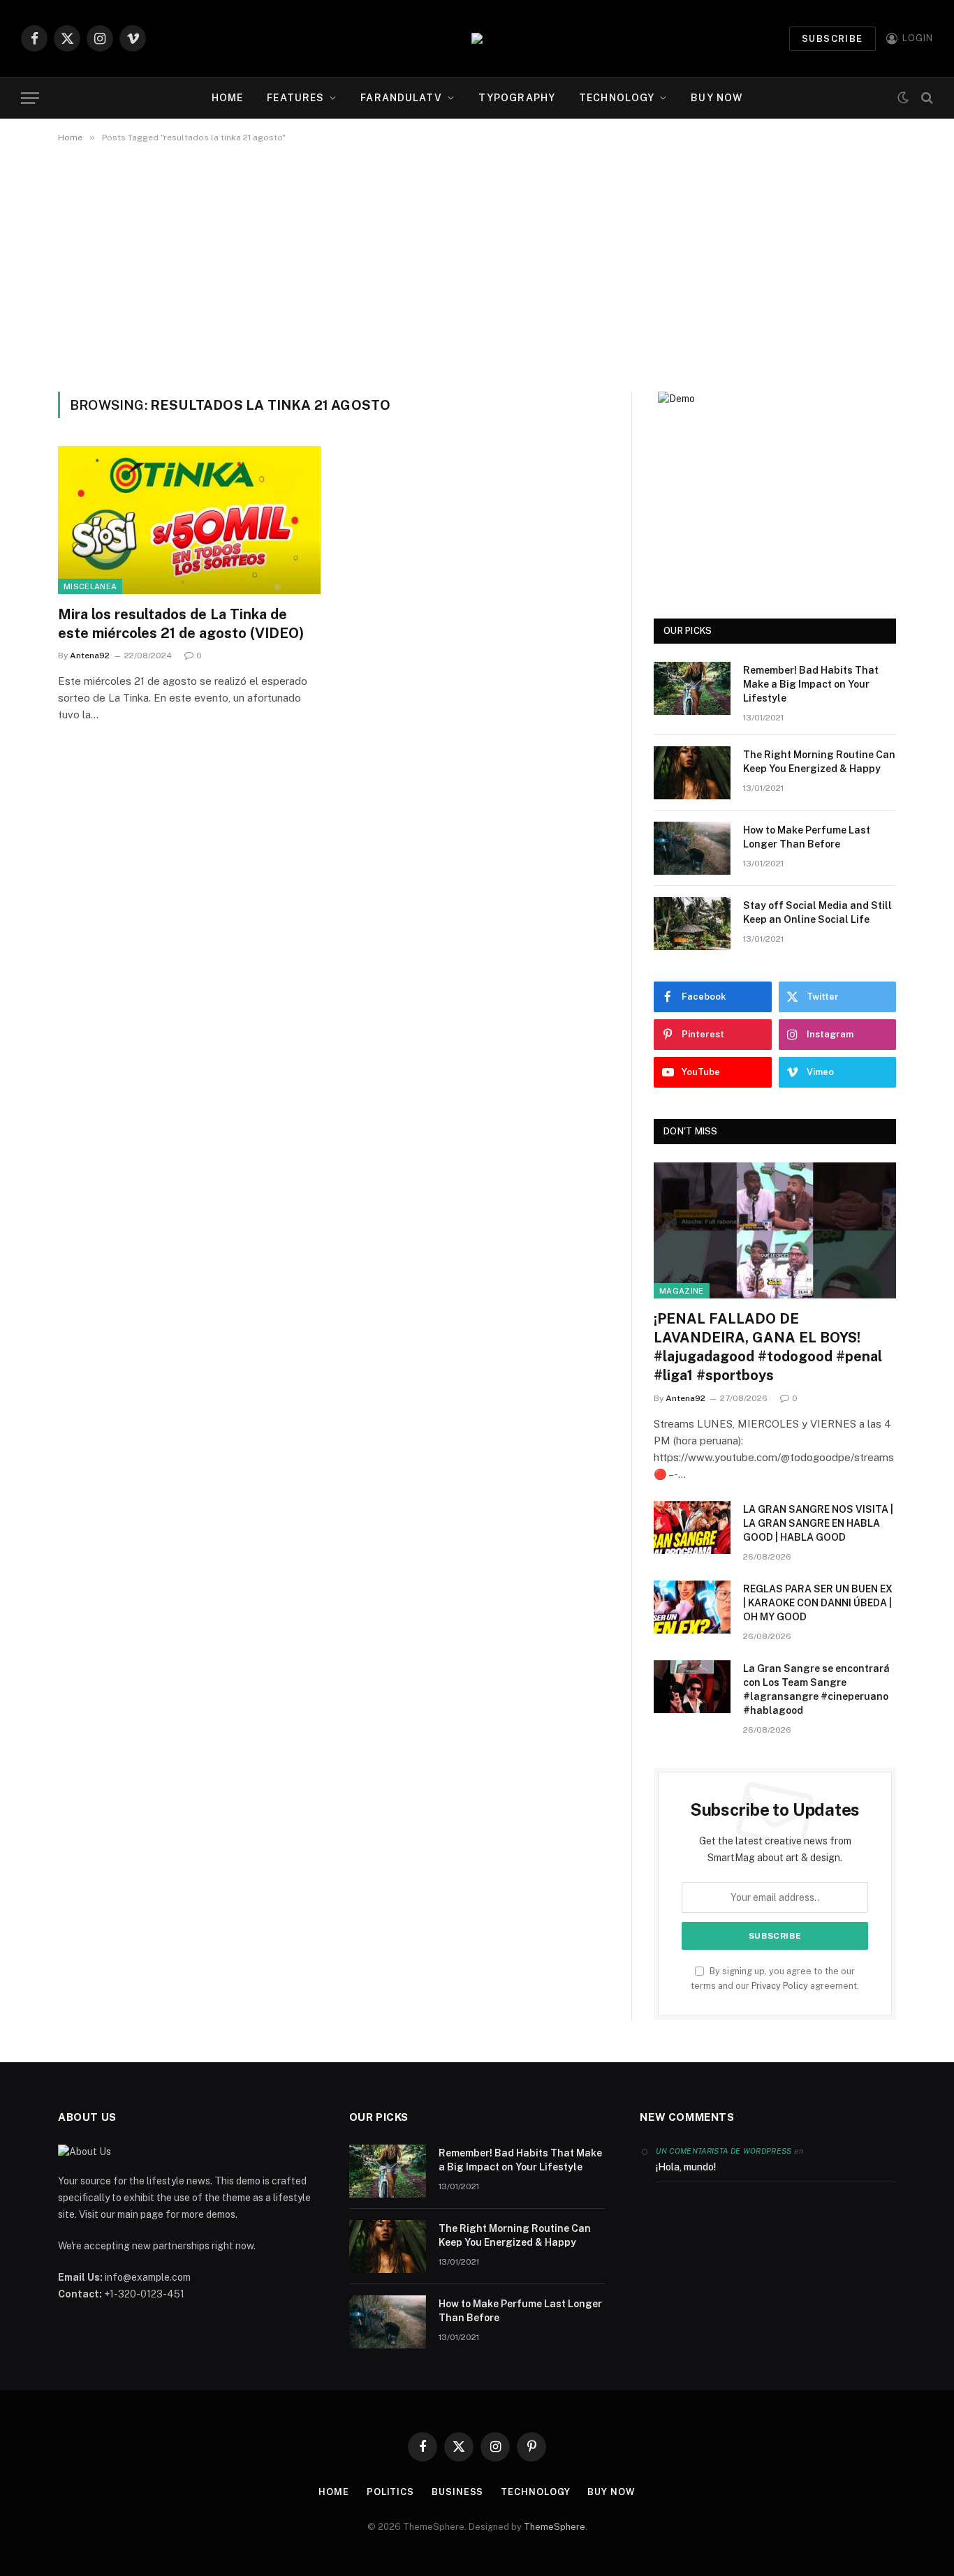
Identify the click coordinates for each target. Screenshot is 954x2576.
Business (457, 2492)
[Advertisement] (477, 265)
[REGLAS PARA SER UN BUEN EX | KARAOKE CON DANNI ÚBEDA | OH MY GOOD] (692, 1607)
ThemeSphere (555, 2527)
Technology (617, 98)
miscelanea (90, 586)
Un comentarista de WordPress (724, 2151)
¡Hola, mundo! (686, 2167)
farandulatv (401, 98)
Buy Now (717, 98)
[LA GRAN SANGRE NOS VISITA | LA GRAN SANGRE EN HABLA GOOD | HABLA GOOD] (692, 1527)
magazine (682, 1291)
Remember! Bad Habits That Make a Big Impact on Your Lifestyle (811, 684)
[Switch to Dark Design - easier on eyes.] (903, 98)
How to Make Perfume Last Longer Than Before (807, 837)
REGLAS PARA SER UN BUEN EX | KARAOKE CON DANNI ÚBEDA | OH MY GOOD (818, 1603)
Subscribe (832, 39)
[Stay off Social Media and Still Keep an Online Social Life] (692, 924)
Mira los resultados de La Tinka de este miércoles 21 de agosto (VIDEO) (181, 624)
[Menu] (30, 98)
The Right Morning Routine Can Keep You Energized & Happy (819, 762)
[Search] (926, 98)
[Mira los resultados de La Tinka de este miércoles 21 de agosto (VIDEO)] (189, 520)
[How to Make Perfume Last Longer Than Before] (692, 848)
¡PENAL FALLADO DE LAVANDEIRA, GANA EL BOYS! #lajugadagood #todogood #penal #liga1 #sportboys (768, 1347)
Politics (390, 2492)
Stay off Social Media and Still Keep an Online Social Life (817, 912)
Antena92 (90, 656)
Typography (517, 98)
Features (295, 98)
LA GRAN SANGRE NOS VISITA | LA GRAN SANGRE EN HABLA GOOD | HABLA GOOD (818, 1523)
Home (227, 98)
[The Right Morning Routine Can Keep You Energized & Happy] (692, 773)
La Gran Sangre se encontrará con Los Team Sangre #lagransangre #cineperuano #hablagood (816, 1689)
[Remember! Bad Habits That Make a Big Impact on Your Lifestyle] (692, 688)
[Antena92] (477, 38)
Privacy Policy (780, 1986)
